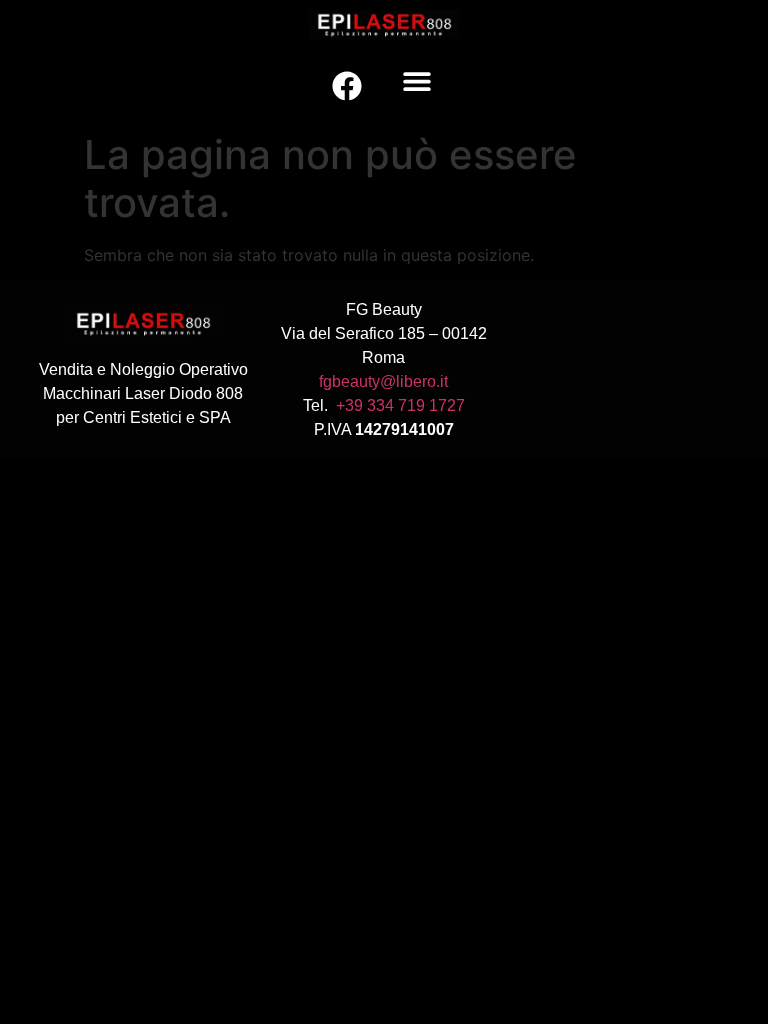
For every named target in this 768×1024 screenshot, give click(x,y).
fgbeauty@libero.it (383, 381)
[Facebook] (347, 86)
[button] (416, 81)
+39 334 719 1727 (400, 405)
